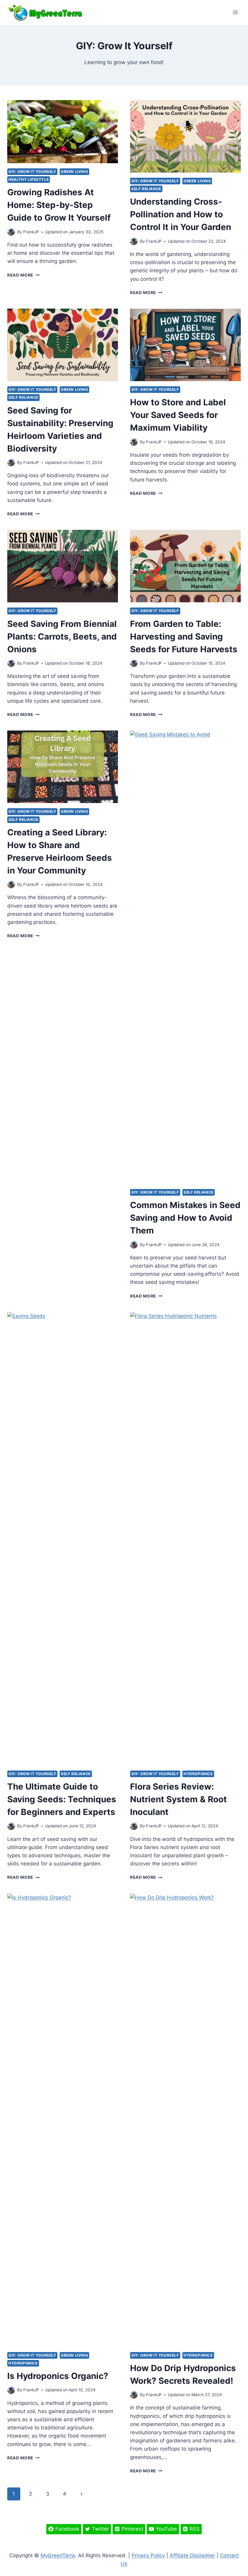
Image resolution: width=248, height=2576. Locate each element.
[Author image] (11, 232)
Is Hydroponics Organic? (58, 2376)
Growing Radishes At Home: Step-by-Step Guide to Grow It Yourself (59, 205)
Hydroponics (198, 1774)
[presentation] (63, 132)
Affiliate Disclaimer (192, 2555)
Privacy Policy (148, 2555)
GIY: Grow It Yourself (32, 172)
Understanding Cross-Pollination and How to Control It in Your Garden (181, 214)
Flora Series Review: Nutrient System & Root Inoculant (178, 1799)
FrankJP (31, 232)
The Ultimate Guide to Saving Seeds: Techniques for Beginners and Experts (62, 1799)
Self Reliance (146, 189)
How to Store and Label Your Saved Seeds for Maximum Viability (178, 415)
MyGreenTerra (58, 2555)
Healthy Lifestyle (29, 179)
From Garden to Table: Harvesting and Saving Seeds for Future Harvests (184, 637)
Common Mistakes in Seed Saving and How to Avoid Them (185, 1218)
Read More (23, 275)
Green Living (74, 172)
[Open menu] (235, 13)
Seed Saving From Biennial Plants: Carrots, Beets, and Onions (62, 637)
